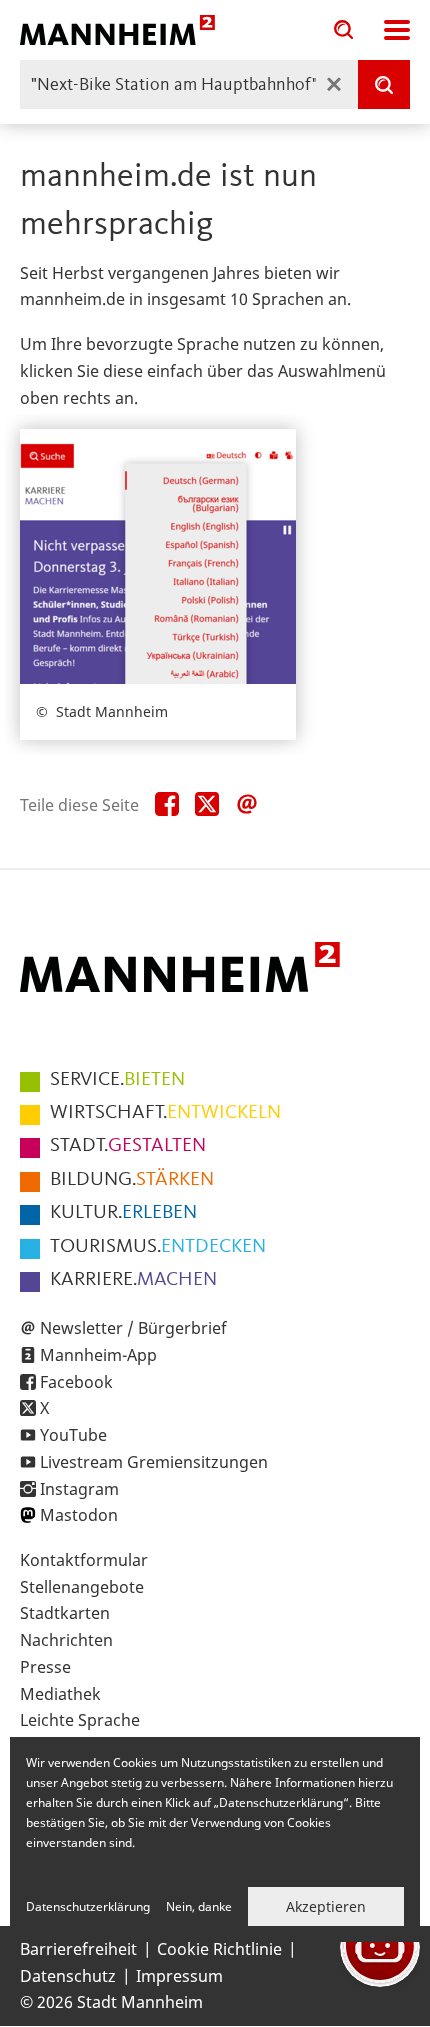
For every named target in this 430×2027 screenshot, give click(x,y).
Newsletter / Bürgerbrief (133, 1328)
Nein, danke (199, 1906)
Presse (45, 1667)
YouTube (73, 1435)
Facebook (76, 1382)
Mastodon (79, 1515)
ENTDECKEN (158, 1247)
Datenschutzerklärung (88, 1906)
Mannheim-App (98, 1355)
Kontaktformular (84, 1560)
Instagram (79, 1489)
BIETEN (117, 1080)
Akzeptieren (326, 1906)
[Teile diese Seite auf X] (207, 805)
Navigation (397, 30)
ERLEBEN (123, 1213)
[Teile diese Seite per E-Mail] (247, 805)
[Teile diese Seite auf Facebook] (167, 805)
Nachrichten (66, 1640)
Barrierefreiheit (78, 1949)
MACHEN (133, 1280)
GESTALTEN (128, 1146)
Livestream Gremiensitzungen (154, 1462)
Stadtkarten (65, 1613)
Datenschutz (68, 1976)
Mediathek (60, 1694)
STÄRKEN (132, 1180)
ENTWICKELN (165, 1113)
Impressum (179, 1976)
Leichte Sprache (80, 1720)
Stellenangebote (82, 1587)
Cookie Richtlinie (219, 1949)
